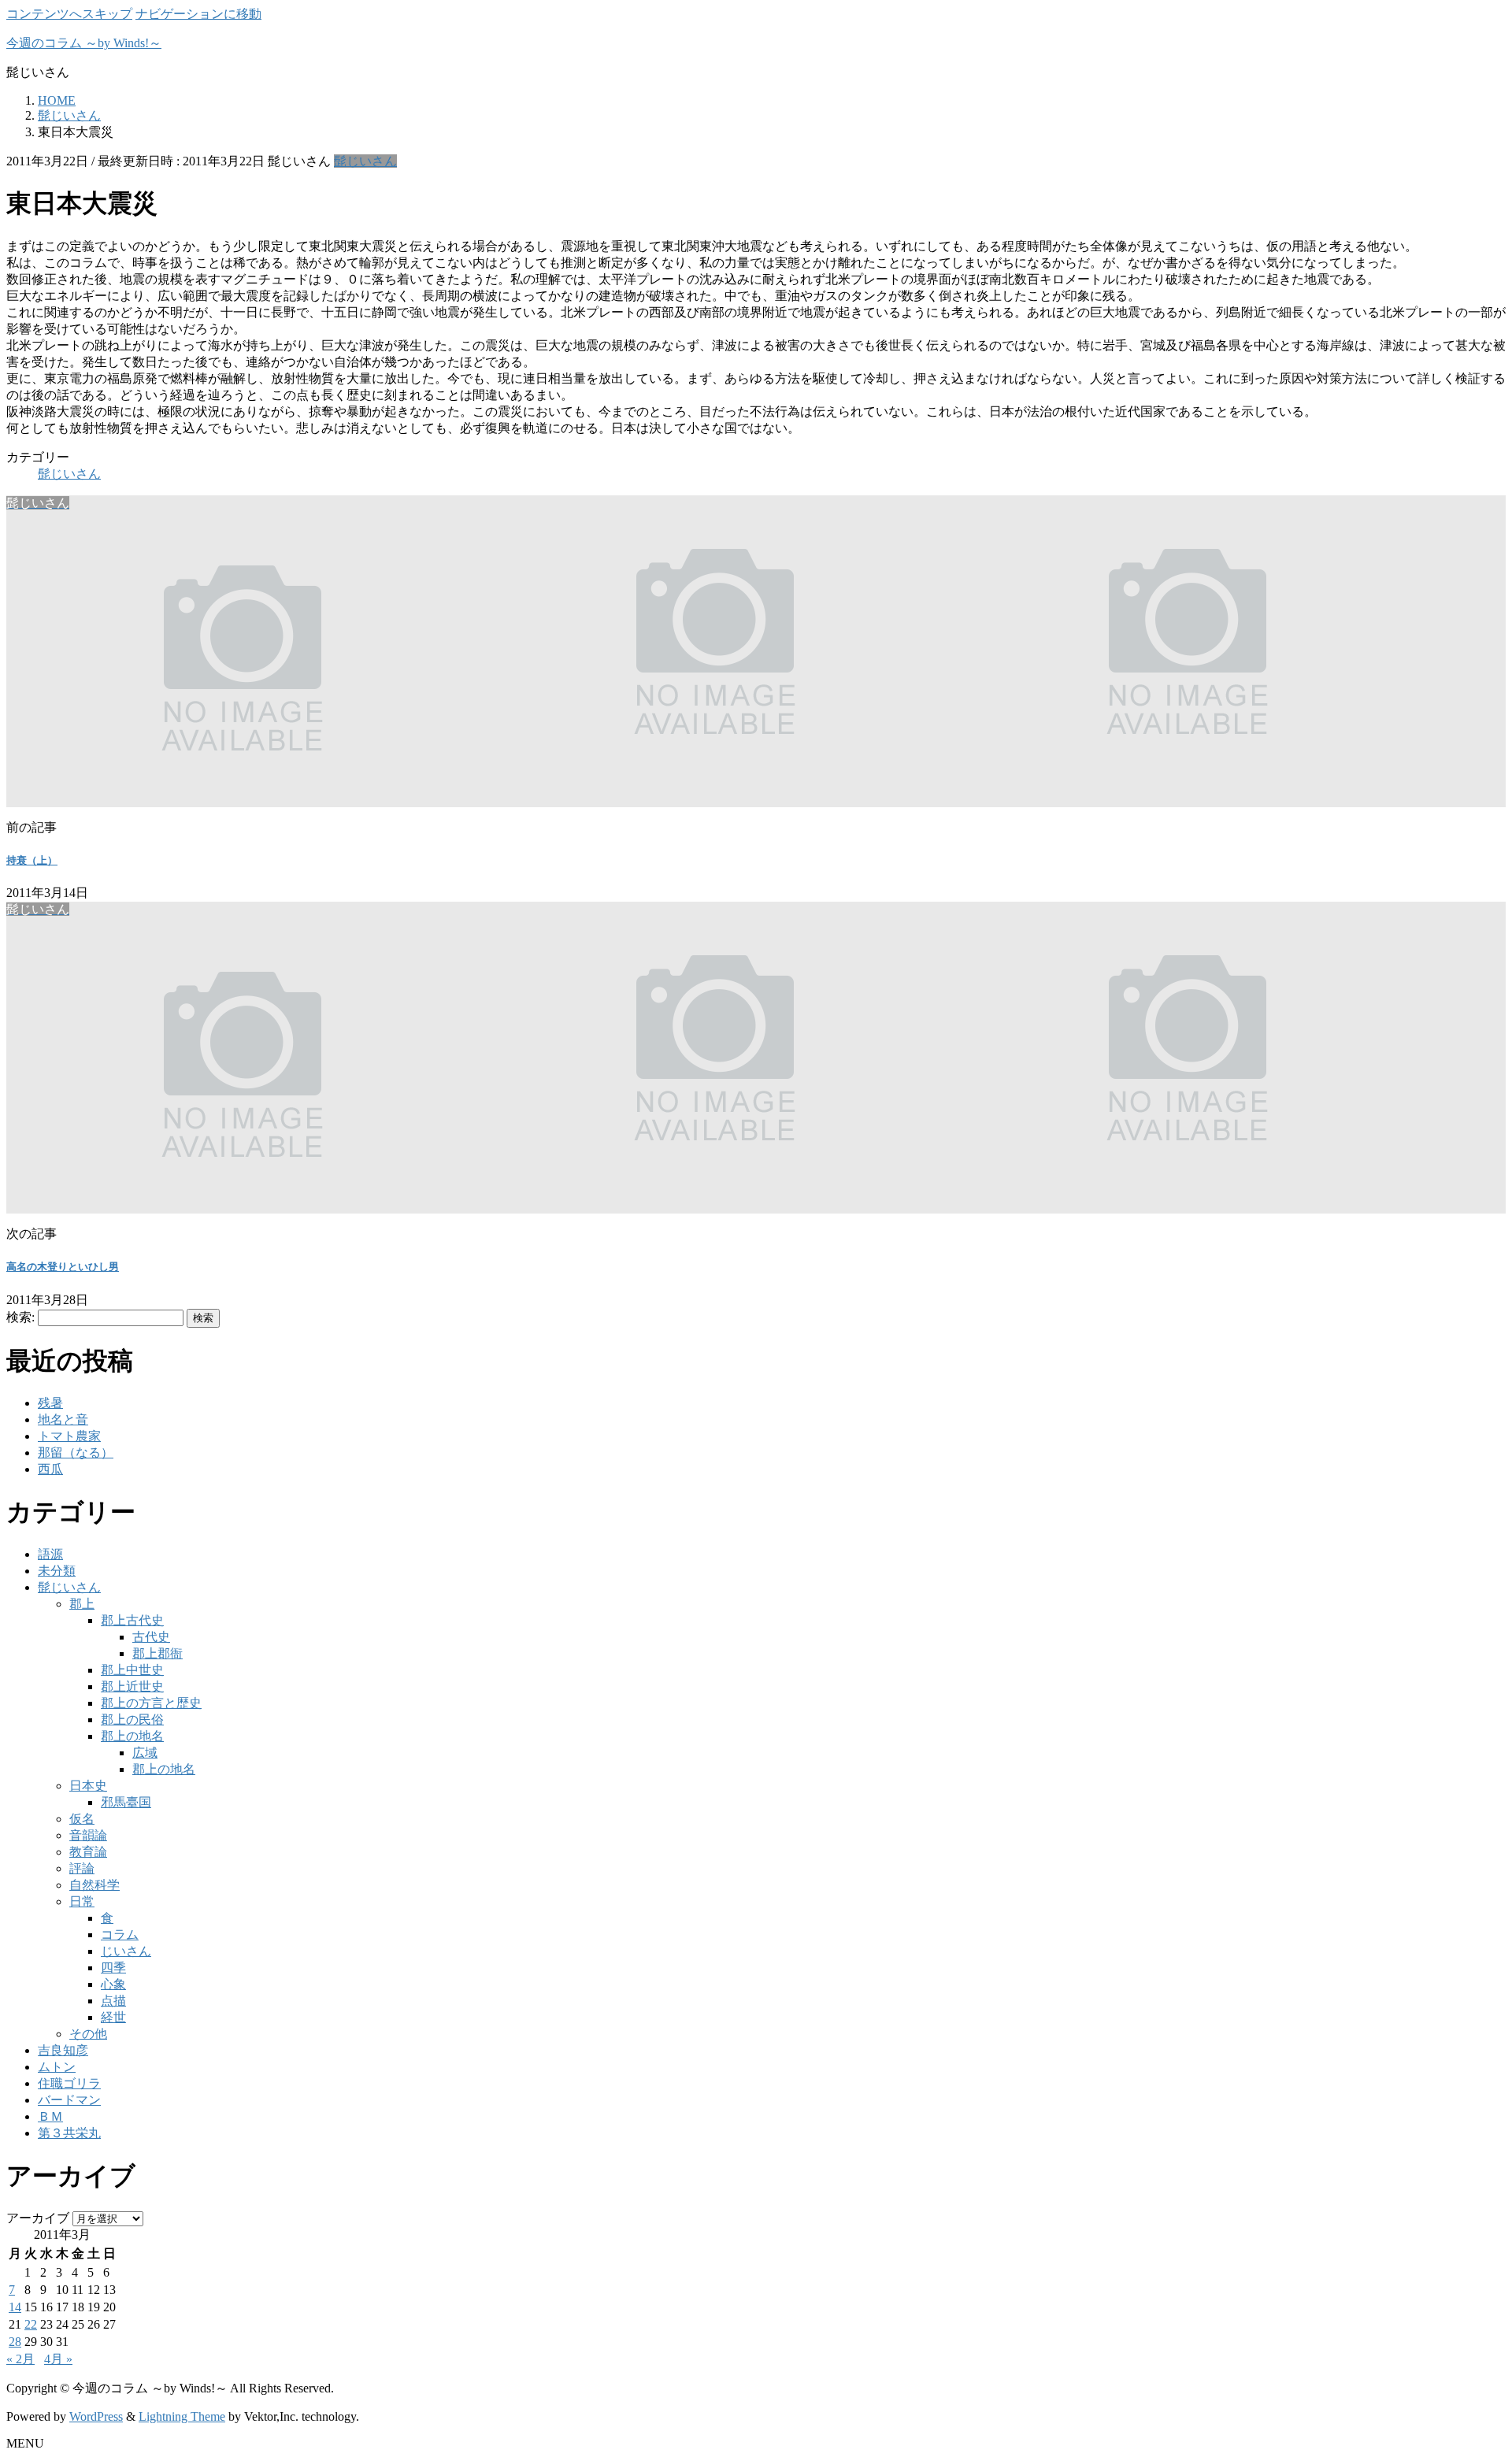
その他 (88, 2034)
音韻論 (88, 1835)
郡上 (82, 1604)
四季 (113, 1968)
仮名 (82, 1819)
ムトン (57, 2067)
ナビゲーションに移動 (198, 14)
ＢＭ (50, 2116)
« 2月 (20, 2359)
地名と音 (63, 1419)
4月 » (58, 2359)
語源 (50, 1554)
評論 (82, 1868)
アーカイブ (38, 2218)
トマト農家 (69, 1436)
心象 (113, 1984)
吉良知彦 (63, 2050)
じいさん (126, 1951)
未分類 (57, 1571)
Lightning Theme (182, 2416)
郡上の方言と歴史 (151, 1703)
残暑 (50, 1403)
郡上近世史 (132, 1686)
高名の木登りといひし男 (63, 1267)
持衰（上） (32, 860)
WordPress (96, 2416)
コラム (120, 1934)
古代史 (151, 1637)
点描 (113, 2001)
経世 (113, 2017)
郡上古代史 (132, 1620)
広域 (145, 1753)
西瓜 (50, 1469)
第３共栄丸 (69, 2133)
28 (15, 2342)
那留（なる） (76, 1453)
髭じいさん (365, 161)
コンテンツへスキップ (69, 14)
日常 (82, 1901)
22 (31, 2324)
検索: (20, 1317)
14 (15, 2307)
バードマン (69, 2100)
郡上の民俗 (132, 1720)
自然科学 (94, 1885)
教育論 (88, 1852)
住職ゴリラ (69, 2083)
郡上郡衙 (157, 1653)
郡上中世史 (132, 1670)
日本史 (88, 1786)
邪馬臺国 (126, 1802)
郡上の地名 (132, 1736)
